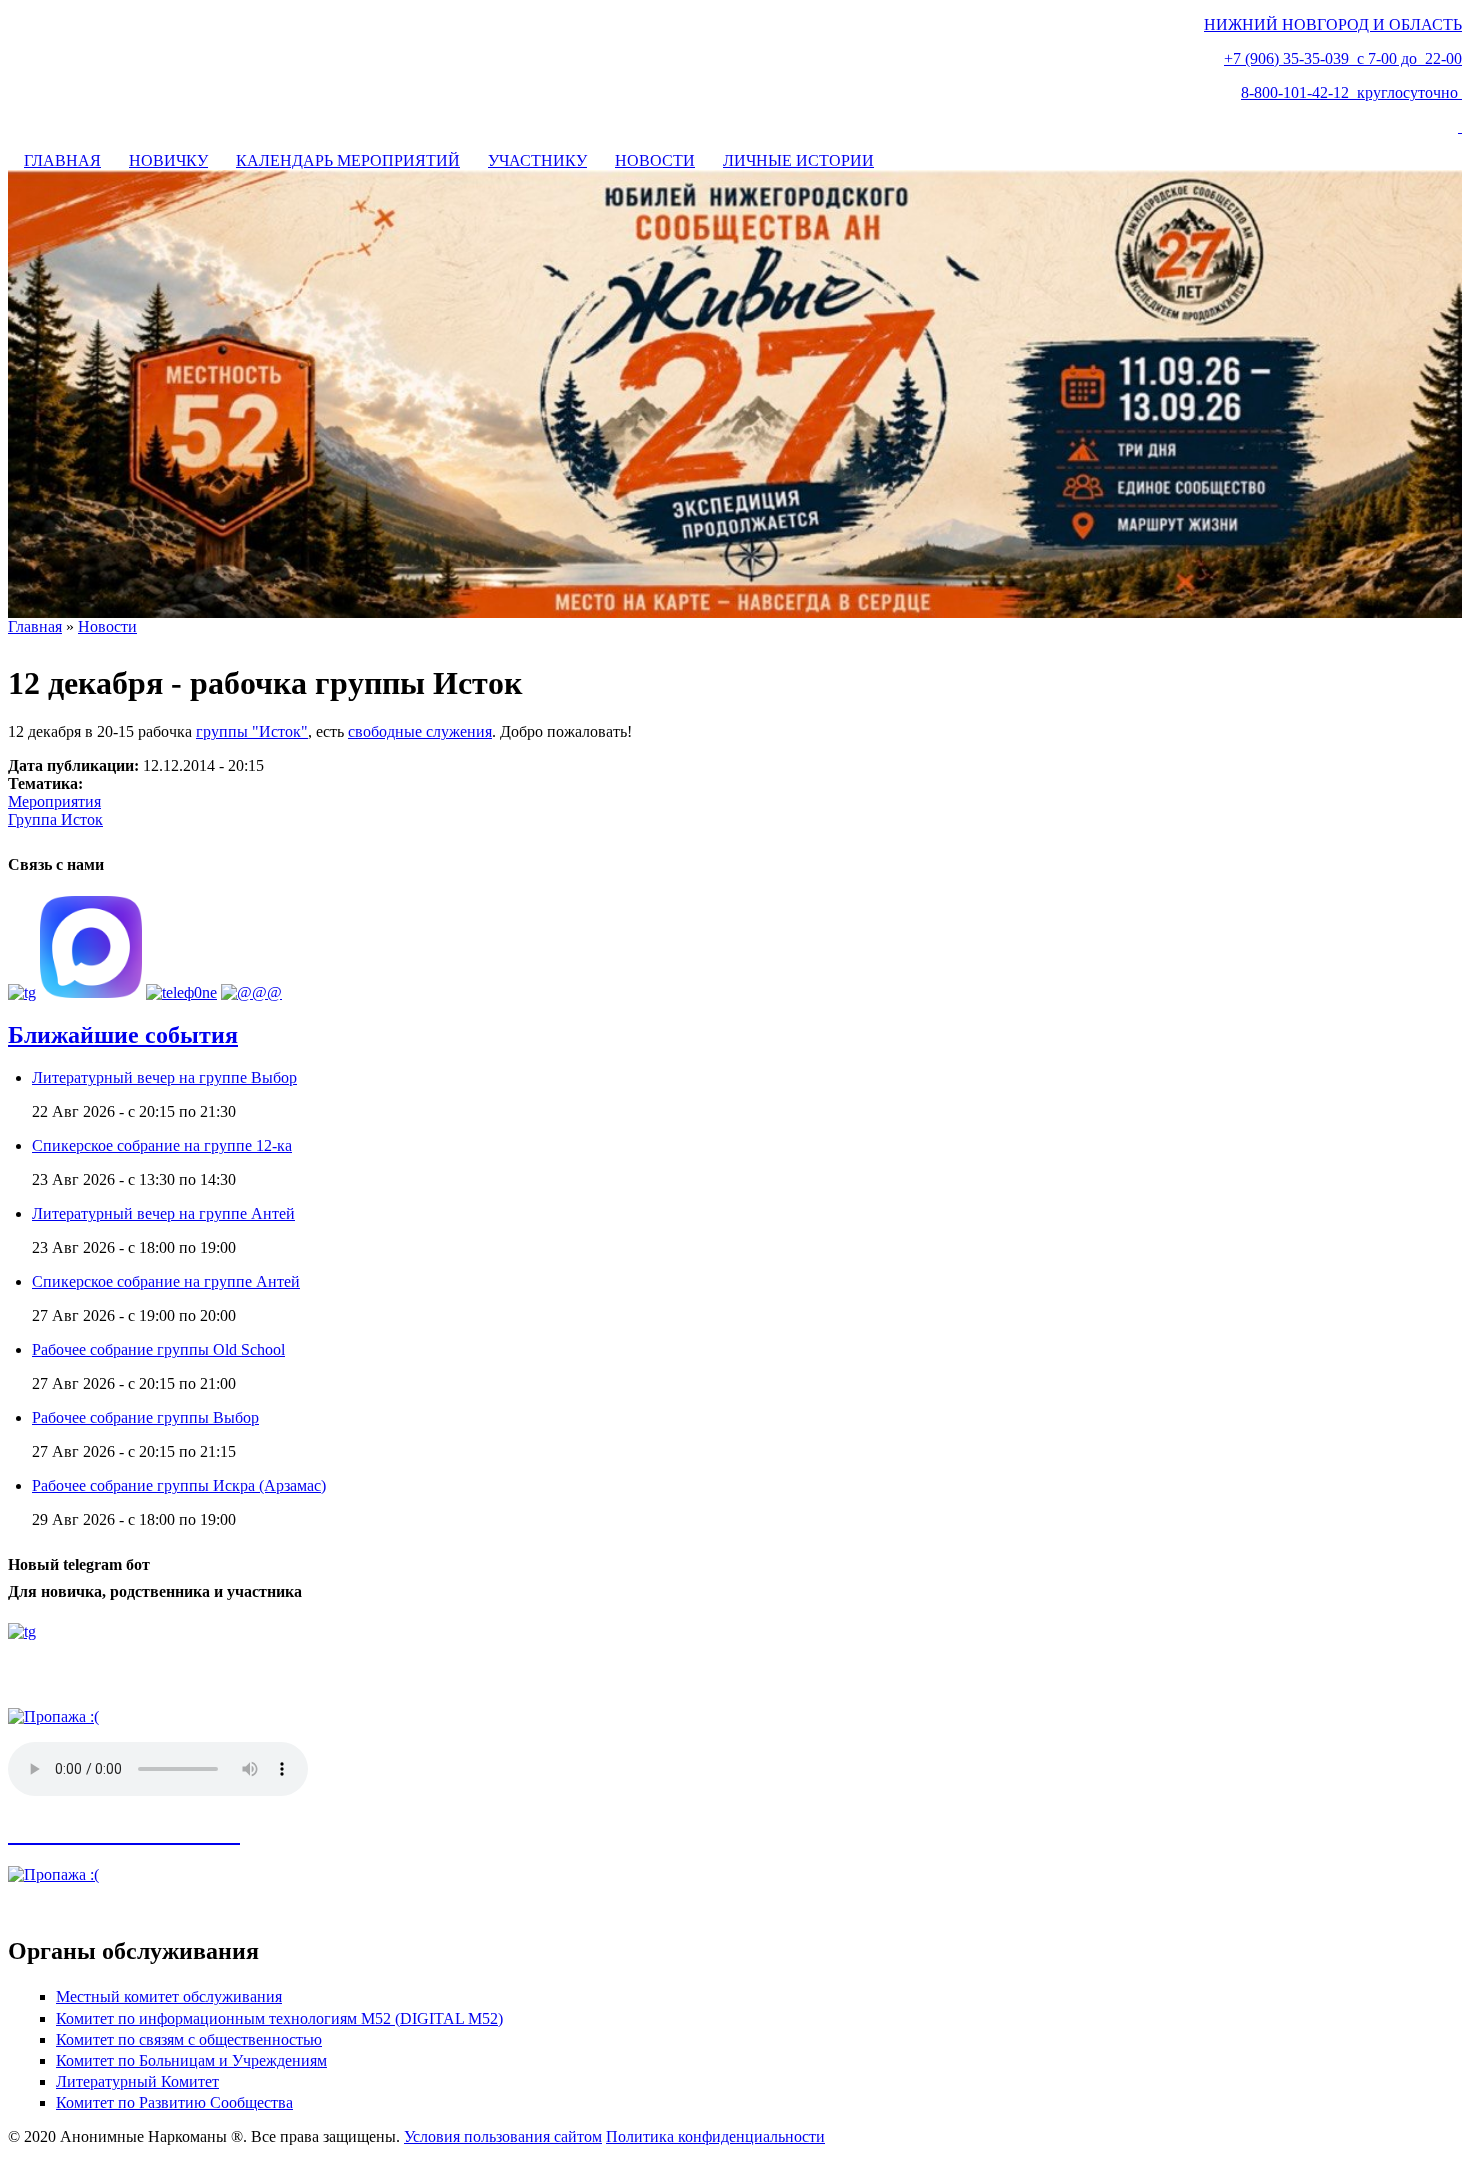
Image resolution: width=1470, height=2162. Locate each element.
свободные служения (420, 731)
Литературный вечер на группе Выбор (164, 1077)
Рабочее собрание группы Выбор (145, 1417)
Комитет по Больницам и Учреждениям (191, 2060)
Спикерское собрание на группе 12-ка (162, 1145)
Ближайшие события (123, 1035)
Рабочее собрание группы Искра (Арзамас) (179, 1485)
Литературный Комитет (137, 2081)
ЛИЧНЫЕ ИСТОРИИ (798, 160)
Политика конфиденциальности (715, 2136)
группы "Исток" (252, 731)
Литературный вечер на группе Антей (163, 1213)
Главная (35, 626)
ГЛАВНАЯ (62, 160)
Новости (107, 626)
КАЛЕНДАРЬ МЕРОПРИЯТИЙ (348, 160)
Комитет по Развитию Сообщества (174, 2102)
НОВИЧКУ (168, 160)
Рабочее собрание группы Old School (158, 1349)
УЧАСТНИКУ (537, 160)
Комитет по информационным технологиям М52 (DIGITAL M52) (279, 2018)
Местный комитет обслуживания (169, 1996)
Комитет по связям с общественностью (189, 2039)
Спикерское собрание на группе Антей (166, 1281)
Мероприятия (54, 801)
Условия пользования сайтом (503, 2136)
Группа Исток (55, 819)
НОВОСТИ (655, 160)
